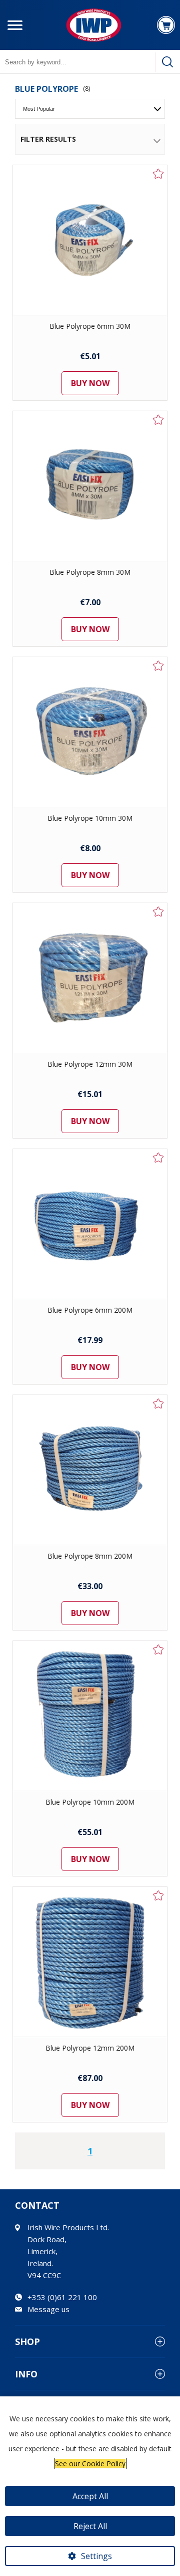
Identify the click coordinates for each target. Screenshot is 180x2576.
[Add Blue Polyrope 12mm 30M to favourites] (158, 912)
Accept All (90, 2496)
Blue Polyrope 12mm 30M (90, 1064)
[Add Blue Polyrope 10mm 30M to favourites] (158, 666)
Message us (48, 2309)
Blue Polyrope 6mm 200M (90, 1310)
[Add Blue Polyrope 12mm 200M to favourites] (158, 1895)
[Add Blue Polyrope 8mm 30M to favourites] (158, 420)
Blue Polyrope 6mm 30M (90, 326)
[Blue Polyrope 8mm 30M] (90, 486)
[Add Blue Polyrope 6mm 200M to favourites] (158, 1158)
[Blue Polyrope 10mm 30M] (90, 732)
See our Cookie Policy (90, 2463)
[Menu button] (15, 25)
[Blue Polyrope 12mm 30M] (90, 978)
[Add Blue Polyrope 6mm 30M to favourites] (158, 174)
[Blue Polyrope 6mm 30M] (90, 240)
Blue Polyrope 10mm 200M (90, 1802)
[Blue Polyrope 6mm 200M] (90, 1224)
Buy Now (90, 383)
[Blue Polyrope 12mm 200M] (90, 1962)
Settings (96, 2556)
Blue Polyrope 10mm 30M (90, 818)
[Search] (167, 62)
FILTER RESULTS (48, 139)
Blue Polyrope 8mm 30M (90, 572)
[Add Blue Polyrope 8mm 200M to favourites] (158, 1404)
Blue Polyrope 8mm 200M (90, 1556)
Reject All (90, 2526)
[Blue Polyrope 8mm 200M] (90, 1470)
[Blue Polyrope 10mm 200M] (90, 1716)
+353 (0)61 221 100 (62, 2297)
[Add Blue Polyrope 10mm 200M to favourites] (158, 1649)
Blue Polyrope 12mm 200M (90, 2048)
